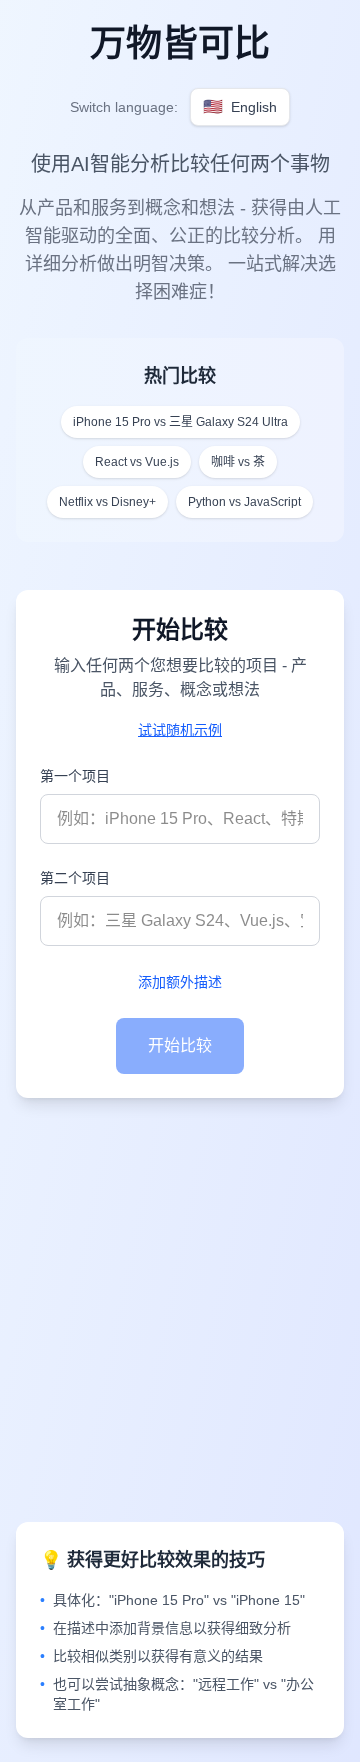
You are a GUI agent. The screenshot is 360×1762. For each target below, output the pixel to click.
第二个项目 (75, 878)
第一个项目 (75, 776)
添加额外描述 (180, 982)
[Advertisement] (180, 1310)
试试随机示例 (180, 730)
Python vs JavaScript (244, 502)
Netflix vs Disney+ (107, 502)
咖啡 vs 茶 (238, 462)
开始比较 (180, 1045)
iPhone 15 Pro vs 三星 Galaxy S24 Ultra (180, 422)
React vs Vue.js (137, 462)
